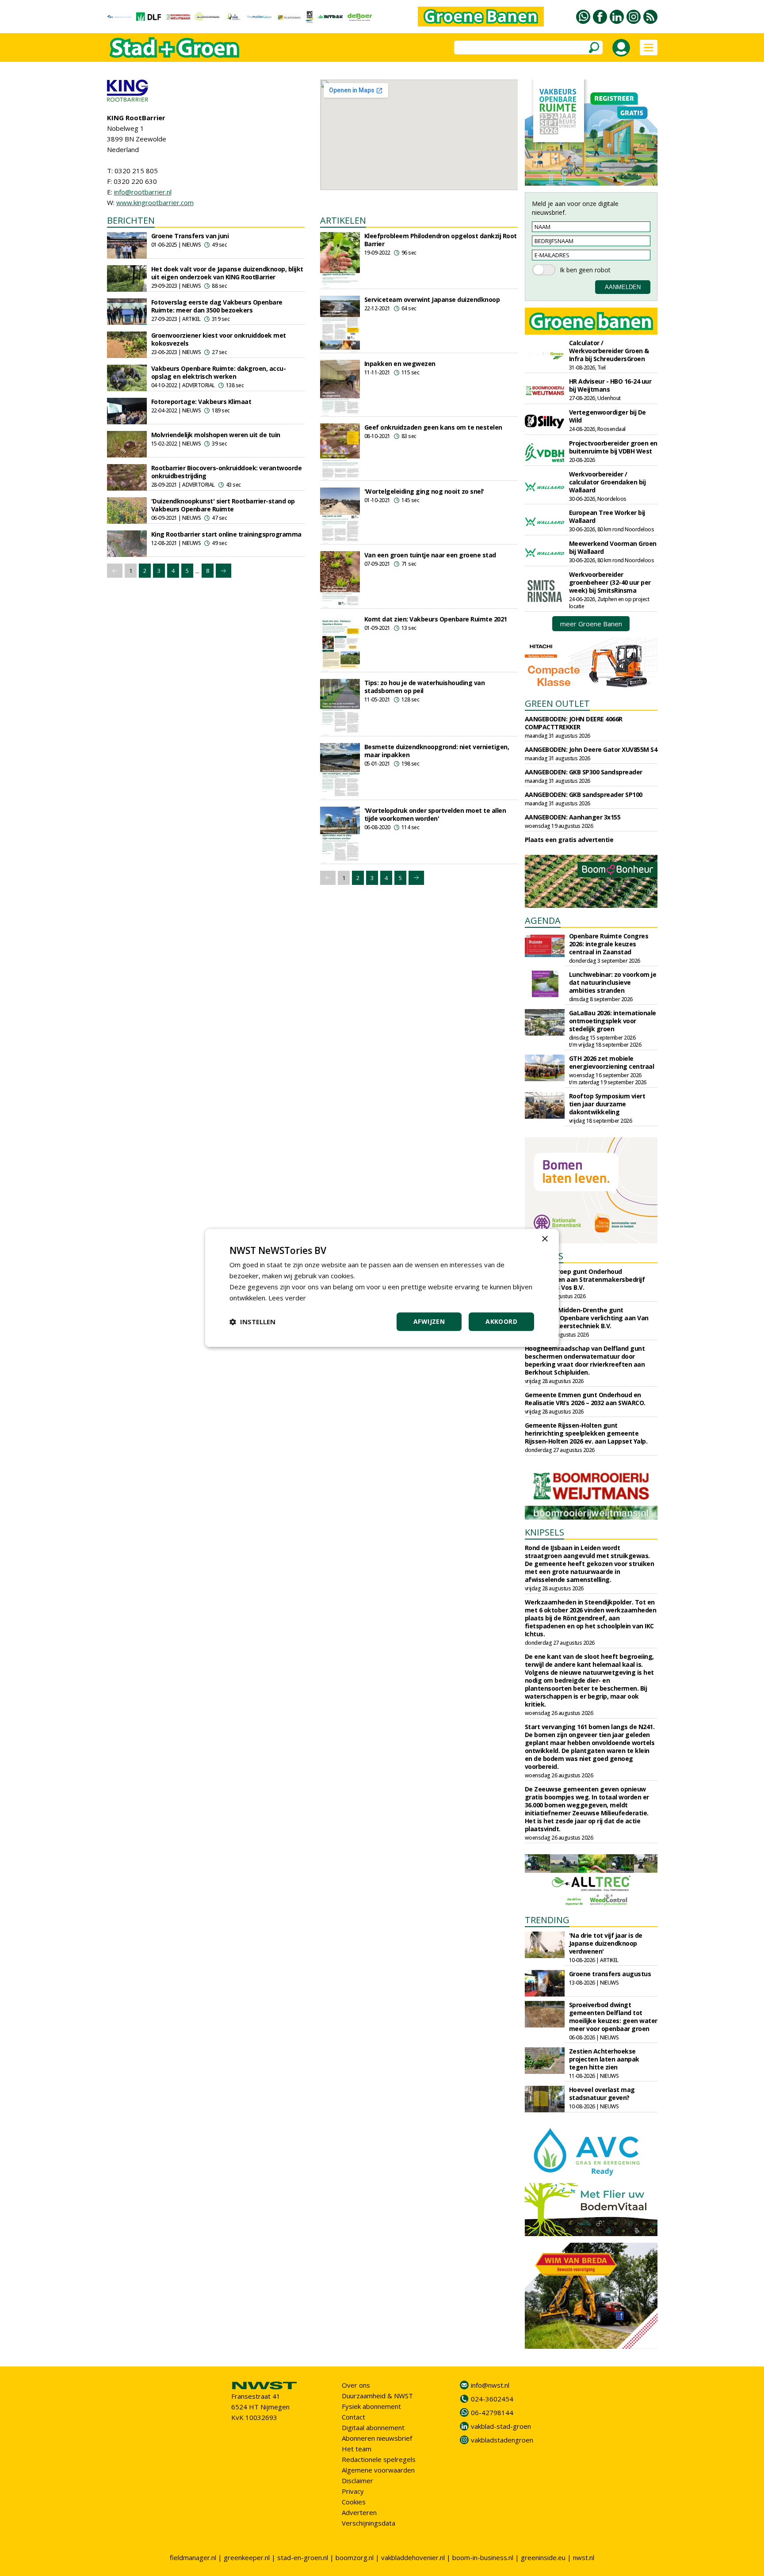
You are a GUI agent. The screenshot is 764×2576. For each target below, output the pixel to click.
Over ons (356, 2385)
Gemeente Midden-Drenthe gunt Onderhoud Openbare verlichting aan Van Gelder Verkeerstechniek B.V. (587, 1318)
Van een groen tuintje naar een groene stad (430, 555)
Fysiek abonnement (371, 2406)
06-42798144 (492, 2412)
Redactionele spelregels (379, 2459)
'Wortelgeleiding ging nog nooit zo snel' (424, 491)
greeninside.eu (543, 2557)
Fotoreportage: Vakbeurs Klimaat (201, 402)
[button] (252, 1322)
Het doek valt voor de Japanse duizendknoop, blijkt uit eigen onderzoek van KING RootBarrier (227, 273)
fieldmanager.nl (193, 2557)
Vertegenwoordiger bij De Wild (607, 416)
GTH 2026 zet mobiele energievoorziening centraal (612, 1062)
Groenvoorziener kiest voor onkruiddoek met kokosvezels (219, 339)
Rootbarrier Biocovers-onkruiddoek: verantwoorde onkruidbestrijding (227, 472)
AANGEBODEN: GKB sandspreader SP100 (584, 795)
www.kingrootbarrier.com (155, 202)
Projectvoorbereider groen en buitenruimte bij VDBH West (613, 447)
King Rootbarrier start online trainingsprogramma (226, 534)
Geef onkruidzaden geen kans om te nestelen (433, 427)
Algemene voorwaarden (378, 2470)
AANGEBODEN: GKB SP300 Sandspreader (584, 772)
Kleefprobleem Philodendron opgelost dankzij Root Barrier (441, 240)
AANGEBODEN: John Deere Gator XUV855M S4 (591, 749)
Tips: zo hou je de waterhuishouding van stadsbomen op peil (425, 687)
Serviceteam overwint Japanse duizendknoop (432, 299)
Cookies (354, 2502)
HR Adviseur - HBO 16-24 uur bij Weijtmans (610, 385)
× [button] (544, 1239)
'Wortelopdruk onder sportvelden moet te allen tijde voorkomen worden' (435, 814)
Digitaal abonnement (373, 2427)
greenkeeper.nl (247, 2557)
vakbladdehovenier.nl (413, 2557)
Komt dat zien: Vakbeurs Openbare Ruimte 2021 (436, 619)
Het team (357, 2449)
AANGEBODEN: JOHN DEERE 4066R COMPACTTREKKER (574, 723)
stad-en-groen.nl (303, 2557)
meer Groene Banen (591, 624)
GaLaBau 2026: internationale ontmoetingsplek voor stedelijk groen (613, 1021)
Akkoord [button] (501, 1322)
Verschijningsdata (369, 2523)
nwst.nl (584, 2557)
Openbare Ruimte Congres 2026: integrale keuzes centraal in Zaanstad (609, 944)
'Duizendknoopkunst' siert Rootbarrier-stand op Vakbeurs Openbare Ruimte (223, 505)
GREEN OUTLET (557, 703)
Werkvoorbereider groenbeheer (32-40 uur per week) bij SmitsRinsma (610, 582)
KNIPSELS (544, 1532)
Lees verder (287, 1298)
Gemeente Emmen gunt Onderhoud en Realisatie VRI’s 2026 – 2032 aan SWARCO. (585, 1399)
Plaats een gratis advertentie (569, 840)
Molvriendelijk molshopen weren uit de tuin (216, 435)
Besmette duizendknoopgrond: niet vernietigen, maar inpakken (437, 751)
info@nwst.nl (490, 2385)
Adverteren (359, 2512)
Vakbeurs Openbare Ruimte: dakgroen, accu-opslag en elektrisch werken (219, 372)
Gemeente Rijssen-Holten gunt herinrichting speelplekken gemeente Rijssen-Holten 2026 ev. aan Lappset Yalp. (586, 1433)
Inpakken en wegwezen (400, 364)
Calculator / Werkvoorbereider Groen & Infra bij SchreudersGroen (609, 351)
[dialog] (382, 1288)
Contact (353, 2417)
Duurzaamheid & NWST (377, 2396)
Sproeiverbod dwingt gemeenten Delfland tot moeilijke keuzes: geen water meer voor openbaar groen (613, 2017)
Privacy (353, 2491)
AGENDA (543, 920)
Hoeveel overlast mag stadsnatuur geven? (602, 2094)
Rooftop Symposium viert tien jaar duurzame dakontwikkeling (607, 1104)
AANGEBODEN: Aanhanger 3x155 (573, 817)
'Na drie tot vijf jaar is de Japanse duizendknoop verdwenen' (606, 1943)
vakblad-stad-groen (501, 2426)
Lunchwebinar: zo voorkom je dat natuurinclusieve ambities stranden (613, 982)
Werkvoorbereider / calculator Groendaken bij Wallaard (607, 482)
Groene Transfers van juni (190, 236)
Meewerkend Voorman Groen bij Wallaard (613, 547)
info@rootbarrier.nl (143, 192)
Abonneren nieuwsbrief (377, 2438)
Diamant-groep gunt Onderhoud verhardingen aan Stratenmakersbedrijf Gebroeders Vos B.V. (585, 1279)
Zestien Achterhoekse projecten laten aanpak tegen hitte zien (604, 2059)
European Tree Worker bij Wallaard (607, 516)
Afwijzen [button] (429, 1322)
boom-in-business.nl (483, 2557)
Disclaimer (357, 2481)
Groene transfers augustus (610, 1974)
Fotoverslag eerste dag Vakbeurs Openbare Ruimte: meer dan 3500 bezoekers (217, 306)
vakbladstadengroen (502, 2440)
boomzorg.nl (355, 2557)
